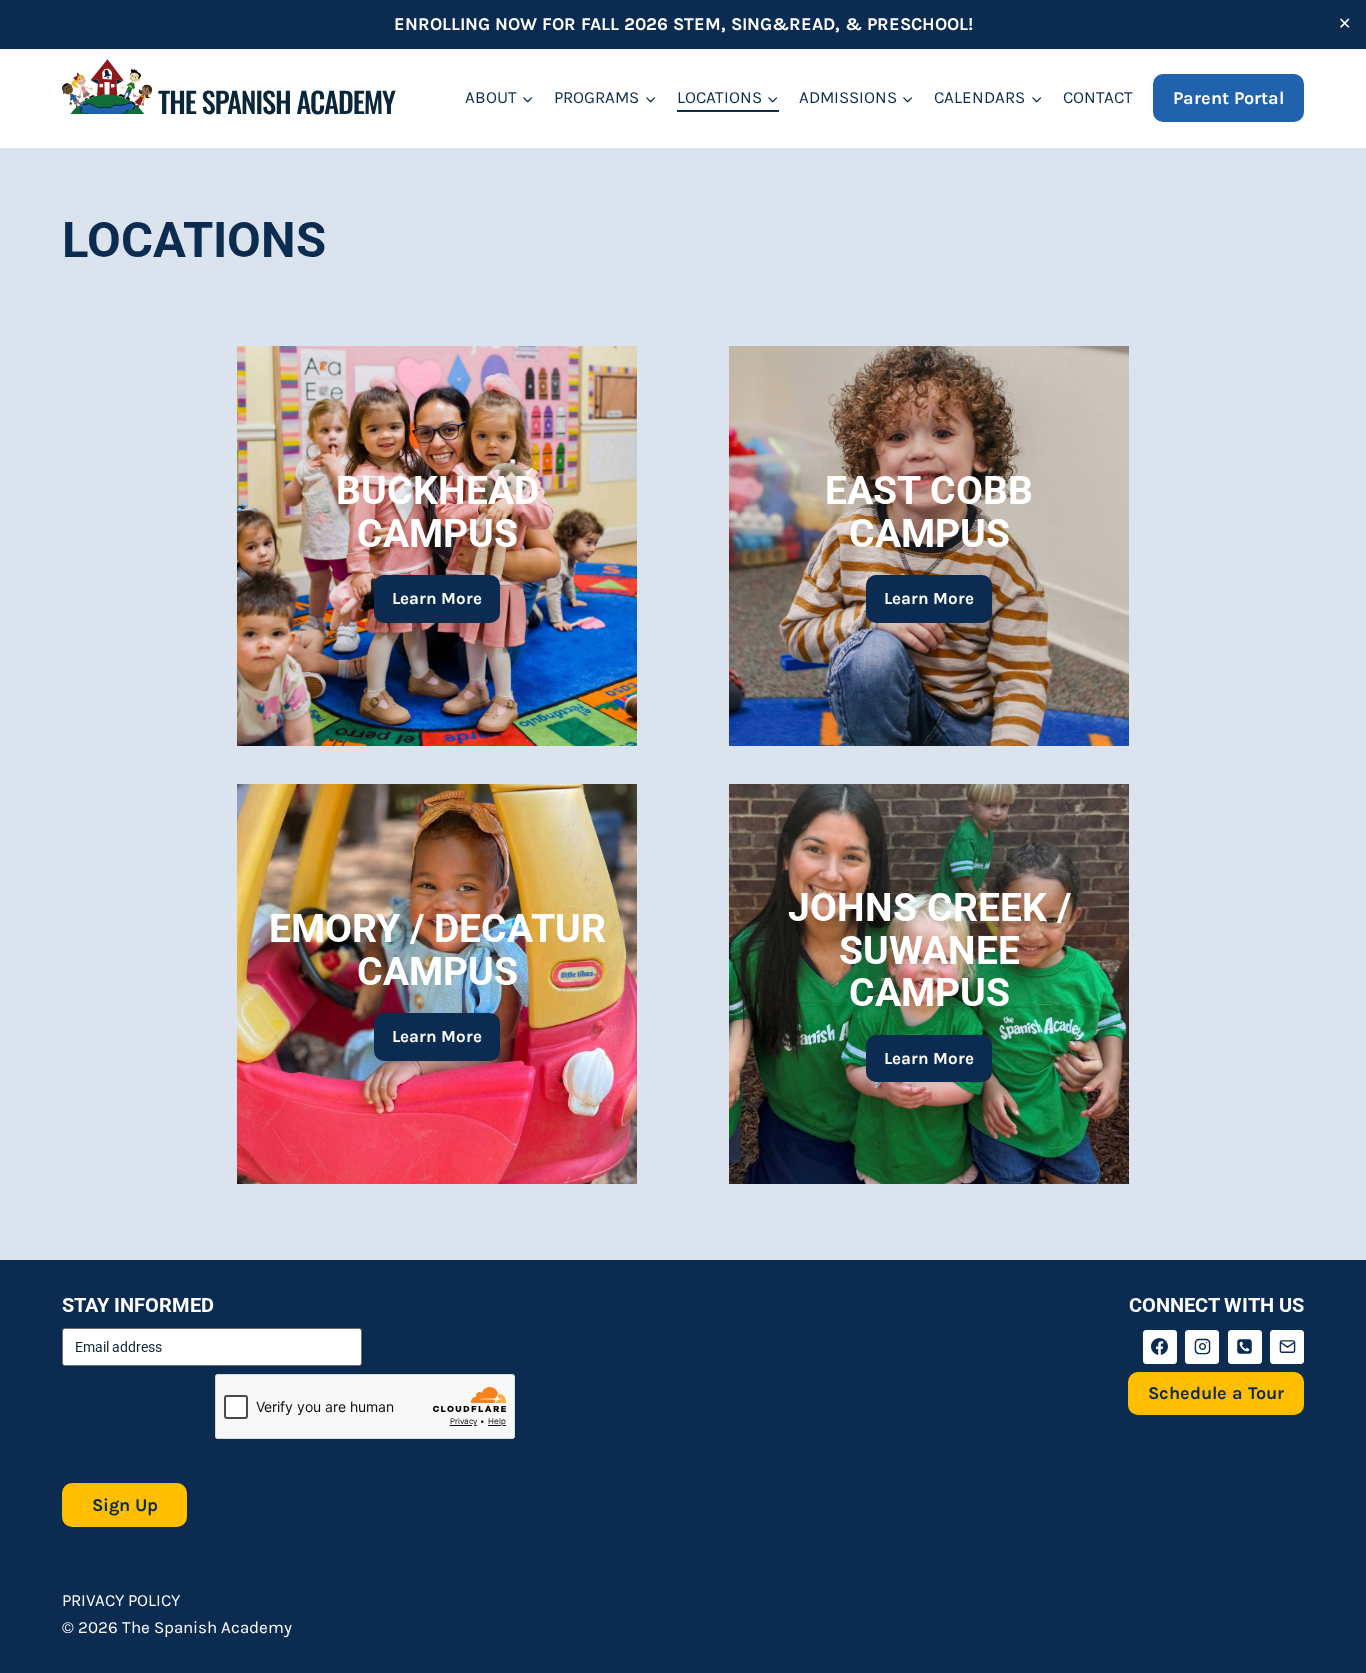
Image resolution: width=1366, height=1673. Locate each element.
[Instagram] (1202, 1347)
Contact (1098, 97)
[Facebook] (1160, 1347)
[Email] (1287, 1347)
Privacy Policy (121, 1600)
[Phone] (1245, 1347)
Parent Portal (1228, 98)
